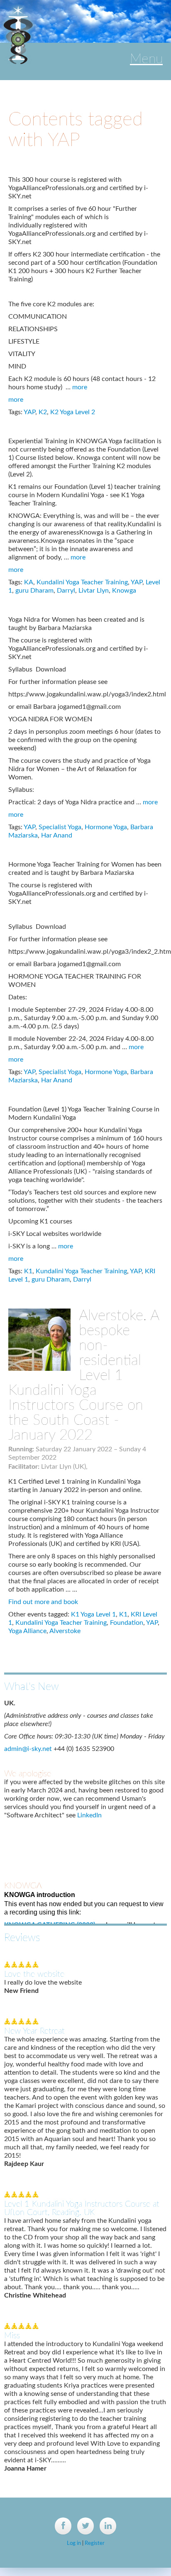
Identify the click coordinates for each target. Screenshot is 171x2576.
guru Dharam (34, 591)
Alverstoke (65, 1631)
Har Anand (57, 835)
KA (29, 582)
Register (95, 2543)
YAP (29, 412)
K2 (43, 412)
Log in (74, 2543)
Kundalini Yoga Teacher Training (82, 582)
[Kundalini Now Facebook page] (63, 2526)
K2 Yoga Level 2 (73, 412)
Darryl (66, 591)
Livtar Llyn (94, 591)
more (80, 387)
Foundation (127, 1623)
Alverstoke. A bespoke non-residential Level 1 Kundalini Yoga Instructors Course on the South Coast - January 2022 (84, 1376)
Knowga (124, 591)
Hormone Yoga (106, 827)
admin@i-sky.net (28, 1712)
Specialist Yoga (60, 827)
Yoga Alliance (27, 1631)
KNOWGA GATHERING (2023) (50, 1888)
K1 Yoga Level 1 (93, 1614)
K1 (28, 1271)
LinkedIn (89, 1778)
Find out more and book (43, 1602)
